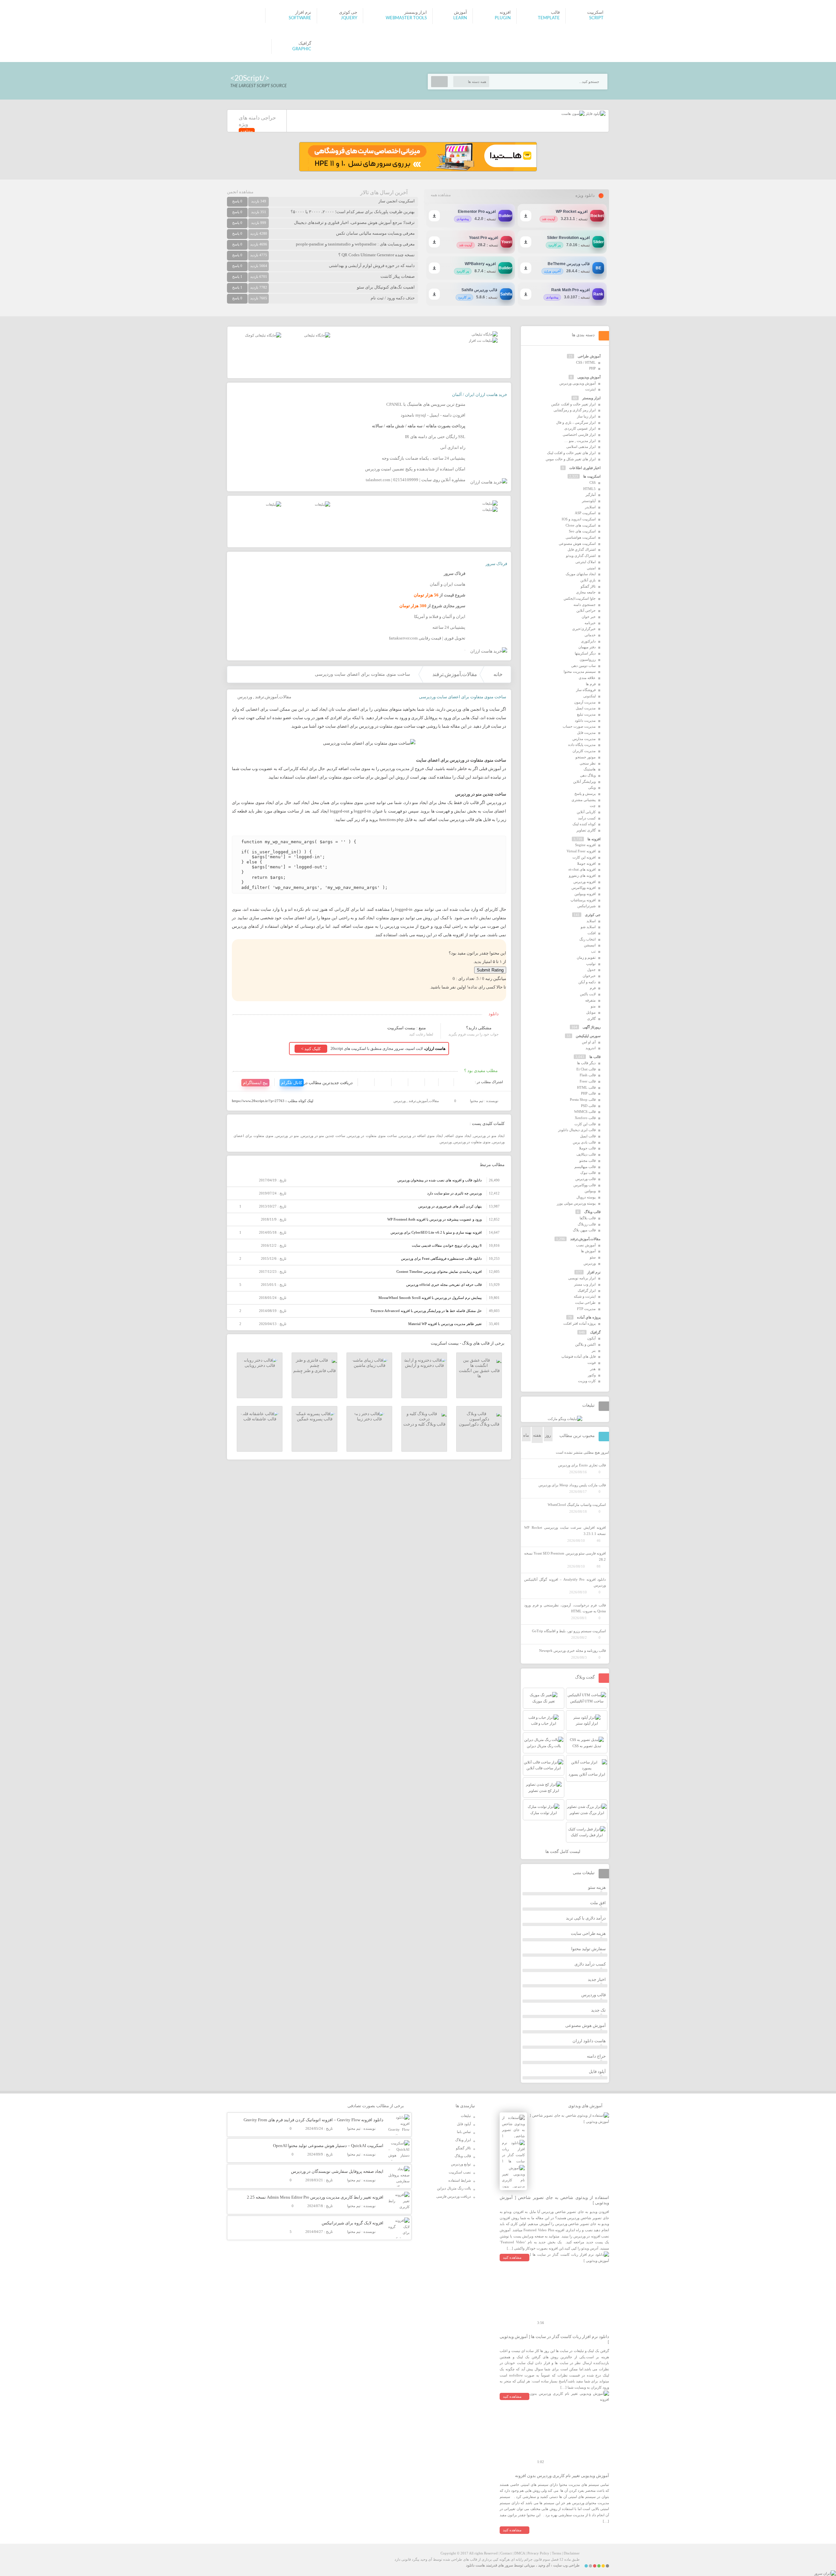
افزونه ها (594, 839)
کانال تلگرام (292, 1083)
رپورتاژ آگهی (592, 1027)
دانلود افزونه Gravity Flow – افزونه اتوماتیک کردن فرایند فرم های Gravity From (313, 2120)
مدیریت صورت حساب (579, 726)
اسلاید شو (588, 927)
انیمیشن (590, 945)
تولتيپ (591, 964)
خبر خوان (589, 617)
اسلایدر (590, 507)
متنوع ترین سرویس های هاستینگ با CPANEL (426, 404)
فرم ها (591, 684)
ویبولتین (590, 1191)
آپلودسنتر (589, 501)
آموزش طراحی (589, 356)
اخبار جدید (597, 1979)
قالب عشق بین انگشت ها (479, 1373)
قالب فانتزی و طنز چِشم (314, 1371)
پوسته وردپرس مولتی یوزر (576, 1203)
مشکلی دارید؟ (479, 1028)
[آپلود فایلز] (595, 114)
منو (593, 1006)
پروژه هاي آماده (589, 1317)
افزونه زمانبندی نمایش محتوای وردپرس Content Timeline (439, 1272)
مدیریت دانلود (585, 720)
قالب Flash (588, 1075)
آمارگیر (591, 495)
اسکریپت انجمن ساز (397, 201)
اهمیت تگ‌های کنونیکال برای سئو (386, 287)
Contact (506, 2553)
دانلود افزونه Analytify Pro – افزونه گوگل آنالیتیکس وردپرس (565, 1582)
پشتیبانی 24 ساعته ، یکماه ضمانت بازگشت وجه (424, 458)
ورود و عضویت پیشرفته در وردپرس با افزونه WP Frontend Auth (434, 1219)
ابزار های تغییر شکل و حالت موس (571, 459)
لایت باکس (588, 994)
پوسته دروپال (586, 1197)
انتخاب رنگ (587, 939)
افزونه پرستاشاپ (583, 900)
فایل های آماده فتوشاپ (579, 1356)
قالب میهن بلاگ (584, 1230)
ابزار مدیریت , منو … (580, 441)
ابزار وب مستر (585, 1284)
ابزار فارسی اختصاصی (579, 435)
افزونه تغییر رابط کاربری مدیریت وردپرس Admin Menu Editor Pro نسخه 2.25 (315, 2197)
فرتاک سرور (496, 564)
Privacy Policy (538, 2553)
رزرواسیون (588, 659)
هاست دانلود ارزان (589, 2041)
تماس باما (464, 2132)
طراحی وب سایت (566, 2565)
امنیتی (591, 568)
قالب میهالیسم (585, 1167)
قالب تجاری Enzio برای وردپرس (582, 1465)
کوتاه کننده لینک (584, 824)
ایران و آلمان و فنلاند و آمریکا (440, 616)
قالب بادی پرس (584, 1142)
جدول (591, 970)
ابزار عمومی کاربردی (580, 428)
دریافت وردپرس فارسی (454, 2196)
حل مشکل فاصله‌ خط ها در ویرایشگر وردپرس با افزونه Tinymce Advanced (426, 1311)
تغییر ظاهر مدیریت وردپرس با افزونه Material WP (445, 1324)
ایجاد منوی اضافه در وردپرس (421, 1136)
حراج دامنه (596, 2056)
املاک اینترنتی (586, 562)
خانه (498, 674)
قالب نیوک (588, 1173)
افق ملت (598, 1903)
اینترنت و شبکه (585, 1296)
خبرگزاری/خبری (584, 629)
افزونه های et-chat (582, 869)
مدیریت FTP (586, 1309)
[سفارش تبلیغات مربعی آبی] (317, 335)
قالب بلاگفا (588, 1218)
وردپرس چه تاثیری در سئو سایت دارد (454, 1193)
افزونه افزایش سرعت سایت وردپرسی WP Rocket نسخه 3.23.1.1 (565, 1531)
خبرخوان (589, 976)
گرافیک (595, 1332)
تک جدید (598, 2010)
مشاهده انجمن (240, 192)
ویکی (592, 787)
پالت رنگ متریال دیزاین (454, 2188)
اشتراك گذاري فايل (582, 549)
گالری (591, 1019)
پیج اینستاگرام (255, 1083)
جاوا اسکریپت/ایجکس (580, 598)
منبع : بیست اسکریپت (407, 1028)
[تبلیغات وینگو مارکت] (565, 1419)
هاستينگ (590, 769)
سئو (593, 1257)
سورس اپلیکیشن (588, 1036)
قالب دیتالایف (586, 1154)
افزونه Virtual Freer (581, 851)
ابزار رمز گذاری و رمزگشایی (575, 410)
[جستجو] (439, 82)
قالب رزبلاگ (587, 1224)
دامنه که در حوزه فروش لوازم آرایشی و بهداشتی (372, 266)
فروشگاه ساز (586, 690)
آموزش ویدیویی (589, 377)
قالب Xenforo (585, 1118)
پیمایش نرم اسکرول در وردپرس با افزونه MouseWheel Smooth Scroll (430, 1298)
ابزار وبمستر (591, 398)
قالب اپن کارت (585, 1124)
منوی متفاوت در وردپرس (472, 1142)
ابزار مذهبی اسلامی (581, 447)
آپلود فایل (597, 2071)
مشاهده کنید (512, 2257)
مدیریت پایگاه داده (582, 745)
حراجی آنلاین (586, 610)
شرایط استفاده (460, 2180)
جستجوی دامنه (585, 605)
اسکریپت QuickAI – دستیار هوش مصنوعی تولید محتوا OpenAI (328, 2146)
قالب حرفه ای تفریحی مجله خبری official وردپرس (444, 1285)
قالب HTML (586, 1087)
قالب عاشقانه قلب (260, 1419)
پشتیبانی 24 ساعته (449, 627)
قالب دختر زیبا (369, 1419)
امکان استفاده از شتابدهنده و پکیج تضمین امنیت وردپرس (415, 469)
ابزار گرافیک (587, 1290)
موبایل (591, 1012)
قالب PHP (588, 1093)
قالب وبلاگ (592, 1212)
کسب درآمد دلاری (590, 1964)
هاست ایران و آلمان (448, 584)
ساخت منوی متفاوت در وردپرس (372, 1136)
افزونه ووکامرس (584, 888)
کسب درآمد (587, 818)
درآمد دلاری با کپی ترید (586, 1918)
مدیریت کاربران (584, 751)
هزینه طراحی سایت (588, 1933)
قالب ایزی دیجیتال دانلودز (577, 1130)
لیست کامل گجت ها (563, 1851)
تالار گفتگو (588, 586)
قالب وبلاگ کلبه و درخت (424, 1424)
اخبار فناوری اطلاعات (585, 468)
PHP (592, 368)
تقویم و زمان (586, 957)
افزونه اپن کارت (584, 857)
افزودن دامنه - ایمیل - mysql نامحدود (433, 415)
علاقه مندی (587, 678)
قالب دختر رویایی (260, 1365)
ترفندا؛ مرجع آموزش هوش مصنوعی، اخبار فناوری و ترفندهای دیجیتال (354, 222)
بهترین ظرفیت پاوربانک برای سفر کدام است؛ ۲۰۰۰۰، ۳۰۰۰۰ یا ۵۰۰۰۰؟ (353, 212)
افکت (592, 933)
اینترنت (590, 389)
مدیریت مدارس (584, 739)
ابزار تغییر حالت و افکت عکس (573, 404)
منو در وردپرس (287, 1136)
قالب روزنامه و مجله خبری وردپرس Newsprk (572, 1651)
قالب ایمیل (588, 1136)
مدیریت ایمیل (586, 708)
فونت (592, 1363)
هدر (593, 1369)
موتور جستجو (586, 757)
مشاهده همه (441, 195)
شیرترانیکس (587, 906)
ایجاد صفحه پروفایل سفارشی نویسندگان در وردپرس (337, 2171)
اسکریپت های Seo (582, 531)
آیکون (591, 1338)
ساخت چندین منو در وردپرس (323, 1136)
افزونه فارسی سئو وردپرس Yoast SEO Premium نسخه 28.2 (565, 1556)
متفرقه (590, 1000)
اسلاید (591, 921)
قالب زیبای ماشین (370, 1365)
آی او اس (589, 1042)
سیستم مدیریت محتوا (580, 672)
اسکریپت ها (592, 476)
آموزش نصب (586, 1245)
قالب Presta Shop (583, 1099)
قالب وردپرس (586, 1179)
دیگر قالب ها (586, 1063)
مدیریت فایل (586, 733)
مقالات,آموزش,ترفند (455, 674)
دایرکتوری (588, 641)
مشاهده (247, 131)
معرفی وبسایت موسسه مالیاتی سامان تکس (375, 233)
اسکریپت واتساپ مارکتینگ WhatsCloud (577, 1505)
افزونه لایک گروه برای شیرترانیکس (353, 2223)
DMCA (520, 2553)
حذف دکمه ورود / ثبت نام (393, 298)
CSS (593, 482)
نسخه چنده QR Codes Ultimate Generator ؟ (377, 255)
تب (593, 951)
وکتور (592, 1375)
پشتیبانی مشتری (584, 800)
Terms (556, 2553)
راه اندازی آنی (453, 447)
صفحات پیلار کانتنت (398, 276)
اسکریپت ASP (585, 513)
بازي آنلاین (588, 580)
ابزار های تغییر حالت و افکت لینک (571, 453)
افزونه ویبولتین (585, 894)
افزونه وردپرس (585, 882)
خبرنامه (590, 623)
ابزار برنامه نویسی (582, 1278)
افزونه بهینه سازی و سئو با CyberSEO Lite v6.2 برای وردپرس (436, 1232)
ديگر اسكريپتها (585, 653)
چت (593, 806)
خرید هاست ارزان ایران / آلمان (480, 395)
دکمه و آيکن (587, 982)
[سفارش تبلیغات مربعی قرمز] (263, 335)
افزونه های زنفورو (582, 876)
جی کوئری (593, 915)
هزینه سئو (597, 1887)
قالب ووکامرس (585, 1185)
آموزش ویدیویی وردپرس (578, 383)
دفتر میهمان (587, 647)
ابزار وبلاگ (463, 2140)
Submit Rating (490, 970)
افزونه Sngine (585, 845)
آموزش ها (588, 1251)
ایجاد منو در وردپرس (489, 1136)
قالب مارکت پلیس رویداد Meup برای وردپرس (572, 1485)
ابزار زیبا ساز (586, 416)
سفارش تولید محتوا (588, 1949)
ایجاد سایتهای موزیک (581, 574)
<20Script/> (250, 78)
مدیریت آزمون (585, 702)
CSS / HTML (586, 362)
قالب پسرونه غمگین (315, 1419)
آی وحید (544, 2565)
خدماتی (590, 635)
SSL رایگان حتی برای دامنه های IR (435, 437)
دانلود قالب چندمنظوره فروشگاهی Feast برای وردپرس (441, 1258)
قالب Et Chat (586, 1069)
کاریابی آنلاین (586, 812)
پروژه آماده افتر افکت (579, 1323)
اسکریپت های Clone (581, 525)
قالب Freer (588, 1081)
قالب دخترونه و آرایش (424, 1365)
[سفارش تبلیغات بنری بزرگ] (485, 334)
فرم (593, 988)
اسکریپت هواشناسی (581, 537)
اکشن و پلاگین (585, 1344)
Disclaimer (572, 2553)
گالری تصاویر (586, 830)
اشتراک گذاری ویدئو (581, 556)
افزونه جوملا (586, 863)
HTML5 (589, 489)
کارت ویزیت (587, 1381)
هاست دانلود (475, 2565)
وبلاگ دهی (588, 775)
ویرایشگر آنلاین (584, 782)
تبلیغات (466, 2116)
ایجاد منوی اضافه (458, 1136)
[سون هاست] (573, 114)
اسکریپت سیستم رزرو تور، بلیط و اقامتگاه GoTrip (569, 1631)
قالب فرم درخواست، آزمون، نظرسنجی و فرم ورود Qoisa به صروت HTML (565, 1608)
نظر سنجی (588, 763)
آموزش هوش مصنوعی (586, 2025)
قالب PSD (588, 1106)
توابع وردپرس (461, 2164)
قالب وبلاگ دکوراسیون (479, 1424)
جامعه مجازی (586, 592)
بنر (594, 1351)
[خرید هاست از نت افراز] (483, 340)
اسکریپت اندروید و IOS (579, 519)
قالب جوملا (587, 1148)
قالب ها (595, 1057)
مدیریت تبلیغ (586, 714)
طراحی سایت (585, 1303)
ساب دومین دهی (583, 666)
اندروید (591, 1048)
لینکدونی (589, 696)
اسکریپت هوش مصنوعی (577, 544)
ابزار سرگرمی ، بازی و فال (576, 422)
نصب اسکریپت (460, 2172)
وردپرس (245, 697)
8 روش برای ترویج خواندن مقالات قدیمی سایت (447, 1245)
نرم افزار (594, 1272)
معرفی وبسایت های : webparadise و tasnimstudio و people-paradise (355, 244)
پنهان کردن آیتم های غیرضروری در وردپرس (450, 1206)
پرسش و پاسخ (585, 794)
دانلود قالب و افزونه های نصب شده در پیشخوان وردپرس (440, 1180)
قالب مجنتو (587, 1161)
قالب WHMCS (585, 1112)
